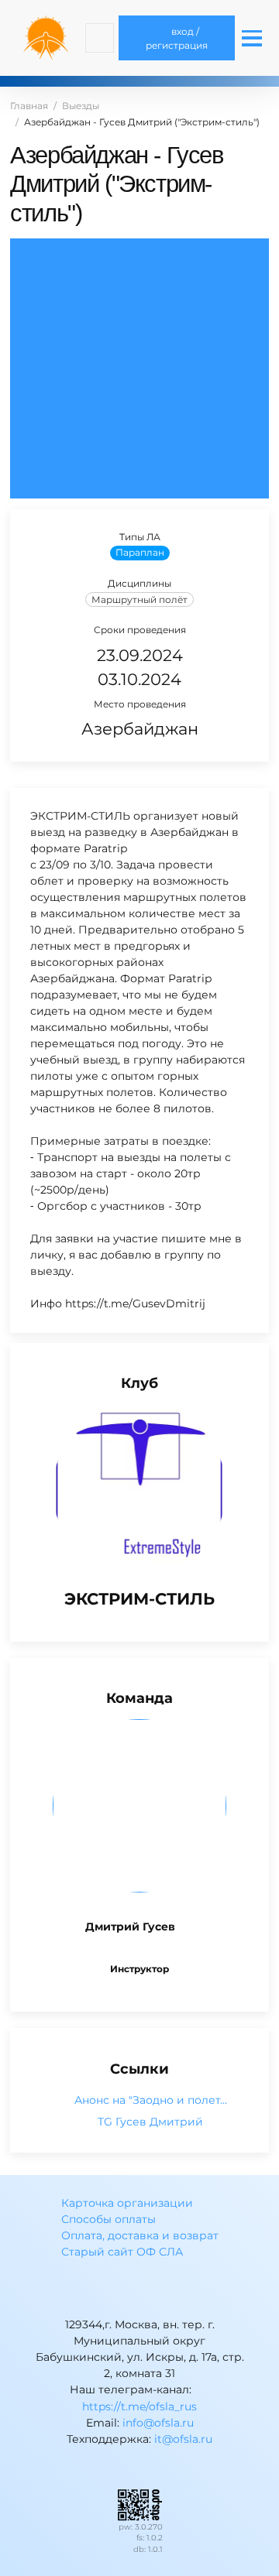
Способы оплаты (108, 2219)
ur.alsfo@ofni (158, 2423)
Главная (29, 106)
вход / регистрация (177, 38)
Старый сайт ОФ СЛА (122, 2252)
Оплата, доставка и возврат (140, 2235)
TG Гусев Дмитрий (150, 2122)
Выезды (81, 106)
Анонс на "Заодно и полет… (151, 2100)
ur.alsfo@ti (183, 2439)
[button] (100, 38)
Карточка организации (127, 2203)
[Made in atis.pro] (139, 2504)
